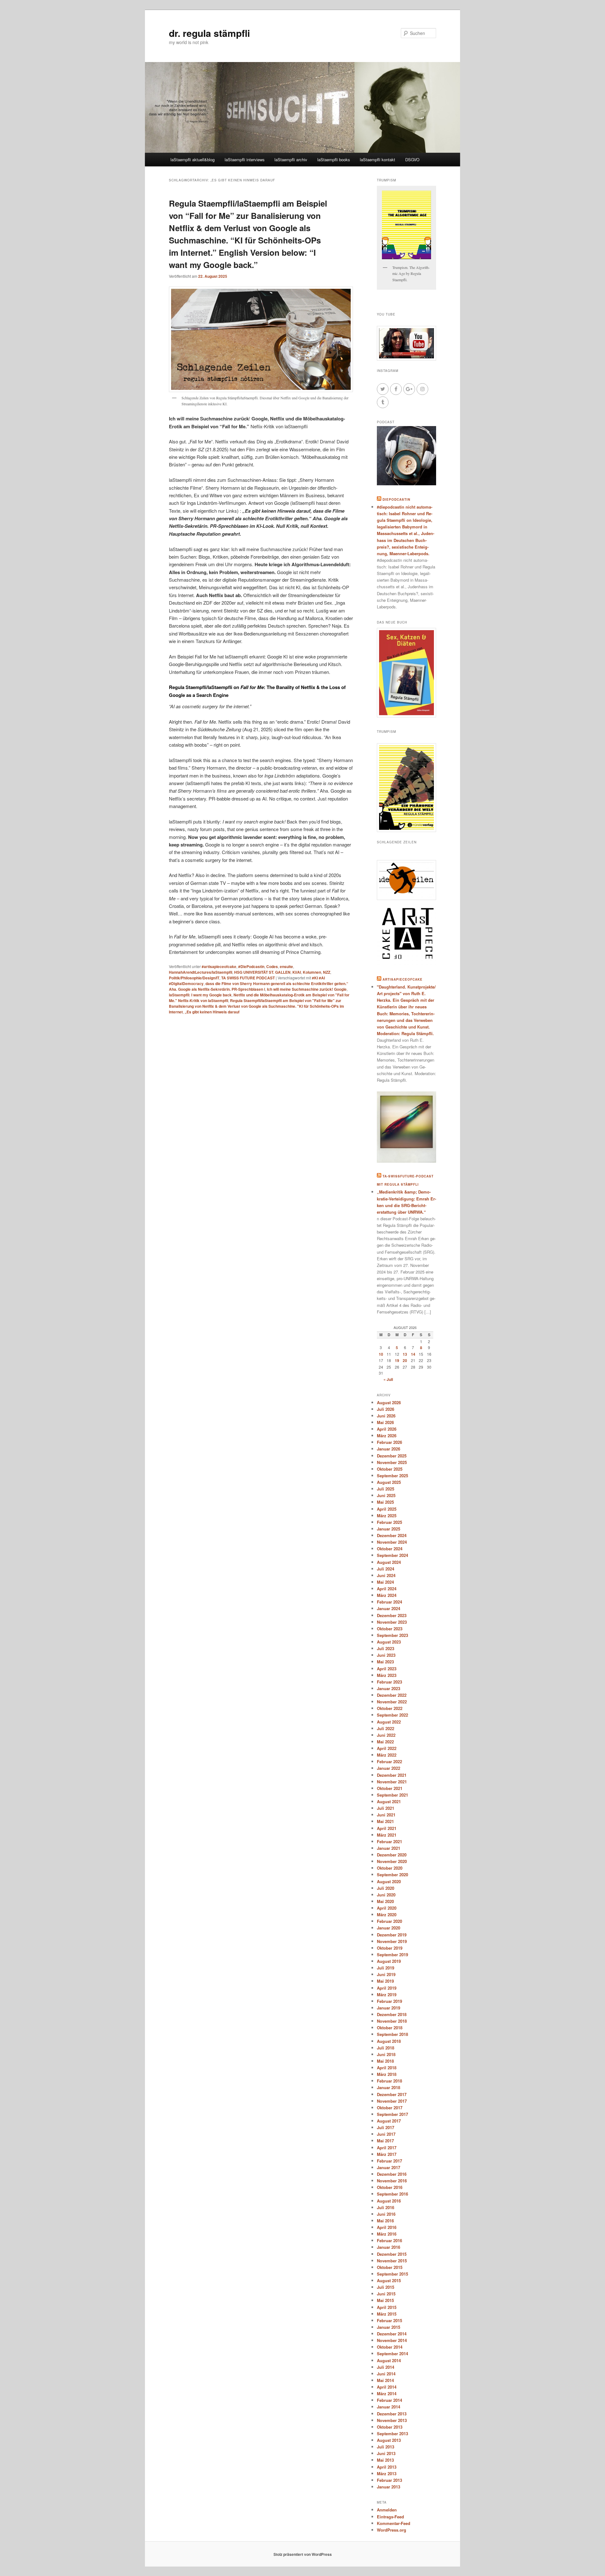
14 (413, 1354)
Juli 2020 (386, 1888)
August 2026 (389, 1402)
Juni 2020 (386, 1895)
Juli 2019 (386, 1968)
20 (405, 1360)
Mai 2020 (385, 1901)
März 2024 (387, 1595)
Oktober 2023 (390, 1629)
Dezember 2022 (392, 1695)
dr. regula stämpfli (209, 33)
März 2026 (387, 1436)
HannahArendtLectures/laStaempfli (201, 972)
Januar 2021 (389, 1848)
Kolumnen (312, 972)
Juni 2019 (386, 1974)
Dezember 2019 (392, 1935)
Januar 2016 (389, 2247)
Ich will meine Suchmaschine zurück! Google (307, 989)
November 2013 (392, 2420)
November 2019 (392, 1941)
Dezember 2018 (392, 2014)
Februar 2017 (389, 2161)
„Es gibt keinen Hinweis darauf (212, 1012)
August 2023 (389, 1642)
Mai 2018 (385, 2061)
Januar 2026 (389, 1449)
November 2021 (392, 1782)
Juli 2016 (386, 2207)
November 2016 (392, 2181)
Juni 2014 (386, 2374)
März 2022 (387, 1755)
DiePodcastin (396, 499)
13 (405, 1354)
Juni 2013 (386, 2453)
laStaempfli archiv (291, 160)
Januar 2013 (389, 2487)
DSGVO (412, 160)
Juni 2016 (386, 2214)
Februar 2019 (389, 2001)
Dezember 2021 (392, 1775)
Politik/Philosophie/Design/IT (194, 978)
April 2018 (387, 2068)
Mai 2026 (385, 1422)
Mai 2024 (385, 1582)
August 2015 (389, 2280)
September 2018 (392, 2034)
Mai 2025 (385, 1502)
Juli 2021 (386, 1808)
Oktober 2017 (390, 2108)
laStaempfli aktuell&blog (193, 160)
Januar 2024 (389, 1608)
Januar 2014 (389, 2407)
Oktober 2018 (390, 2028)
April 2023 (387, 1669)
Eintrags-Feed (390, 2517)
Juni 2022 (386, 1735)
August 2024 (389, 1562)
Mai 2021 (385, 1821)
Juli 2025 (386, 1489)
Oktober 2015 (390, 2267)
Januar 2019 (389, 2008)
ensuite (286, 966)
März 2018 (387, 2074)
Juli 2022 (386, 1728)
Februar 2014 (389, 2400)
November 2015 (392, 2261)
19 (397, 1360)
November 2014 (392, 2340)
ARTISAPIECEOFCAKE (403, 979)
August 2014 (389, 2360)
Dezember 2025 (392, 1456)
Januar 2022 (389, 1768)
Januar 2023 (389, 1688)
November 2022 (392, 1702)
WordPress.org (392, 2530)
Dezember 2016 (392, 2174)
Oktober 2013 (390, 2427)
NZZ (327, 972)
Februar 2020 (389, 1921)
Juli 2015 (386, 2287)
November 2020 (392, 1861)
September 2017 (392, 2114)
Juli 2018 (386, 2048)
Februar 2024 (389, 1602)
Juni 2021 (386, 1815)
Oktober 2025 (390, 1469)
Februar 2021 (389, 1841)
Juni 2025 (386, 1495)
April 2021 (387, 1828)
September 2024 (392, 1555)
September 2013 (392, 2434)
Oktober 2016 (390, 2187)
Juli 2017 (386, 2127)
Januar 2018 (389, 2087)
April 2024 (387, 1589)
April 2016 (387, 2227)
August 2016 (389, 2201)
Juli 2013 (386, 2447)
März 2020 (387, 1915)
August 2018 (389, 2041)
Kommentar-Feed (394, 2523)
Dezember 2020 (392, 1855)
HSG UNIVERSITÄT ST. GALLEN (262, 972)
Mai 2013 (385, 2460)
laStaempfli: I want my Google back (200, 995)
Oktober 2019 (390, 1948)
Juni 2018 (386, 2054)
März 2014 (387, 2394)
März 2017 (387, 2154)
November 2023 (392, 1622)
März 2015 (387, 2314)
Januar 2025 (389, 1529)
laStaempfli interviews (245, 160)
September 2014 (392, 2354)
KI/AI (297, 972)
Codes (272, 966)
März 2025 (387, 1516)
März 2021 (387, 1835)
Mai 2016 (385, 2221)
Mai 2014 (385, 2380)
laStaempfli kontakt (377, 160)
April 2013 (387, 2467)
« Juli (388, 1379)
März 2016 (387, 2234)
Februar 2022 (389, 1761)
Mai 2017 (385, 2141)
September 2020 (392, 1875)
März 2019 (387, 1995)
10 (381, 1354)
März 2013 (387, 2473)
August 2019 (389, 1961)
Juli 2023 (386, 1648)
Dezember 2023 (392, 1615)
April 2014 (387, 2387)
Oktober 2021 (390, 1788)
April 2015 (387, 2307)
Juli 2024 (386, 1569)
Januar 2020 (389, 1928)
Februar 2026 (389, 1442)
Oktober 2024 (390, 1549)
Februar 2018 (389, 2081)
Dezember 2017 (392, 2094)
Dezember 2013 (392, 2414)
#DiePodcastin (251, 966)
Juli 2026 (386, 1409)
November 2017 (392, 2101)
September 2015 (392, 2274)
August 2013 (389, 2440)
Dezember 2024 (392, 1535)
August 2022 (389, 1722)
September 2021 (392, 1795)
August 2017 (389, 2121)
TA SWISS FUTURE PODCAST (248, 978)
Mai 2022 (385, 1742)
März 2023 (387, 1675)
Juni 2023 (386, 1655)
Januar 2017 (389, 2167)
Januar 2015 (389, 2327)
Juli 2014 (386, 2367)
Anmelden (387, 2510)
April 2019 (387, 1988)
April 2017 (387, 2148)
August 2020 (389, 1881)
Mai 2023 (385, 1662)
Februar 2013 (389, 2480)
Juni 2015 (386, 2294)
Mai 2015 (385, 2300)
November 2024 (392, 1542)
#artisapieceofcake (219, 966)
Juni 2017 (386, 2134)
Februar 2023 (389, 1682)
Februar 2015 (389, 2320)
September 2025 (392, 1476)
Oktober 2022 (390, 1708)
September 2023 (392, 1635)
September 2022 (392, 1715)
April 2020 (387, 1908)
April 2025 (387, 1509)
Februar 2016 (389, 2240)
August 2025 (389, 1482)
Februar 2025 (389, 1522)
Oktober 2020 (390, 1868)
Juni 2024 (386, 1575)
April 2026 (387, 1429)
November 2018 (392, 2021)
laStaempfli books (334, 160)
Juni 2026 (386, 1416)
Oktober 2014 (390, 2347)
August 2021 (389, 1801)
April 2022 (387, 1748)
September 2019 (392, 1955)
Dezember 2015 (392, 2254)
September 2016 (392, 2194)
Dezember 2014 (392, 2334)
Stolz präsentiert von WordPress (303, 2554)
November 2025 (392, 1462)
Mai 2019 (385, 1981)
